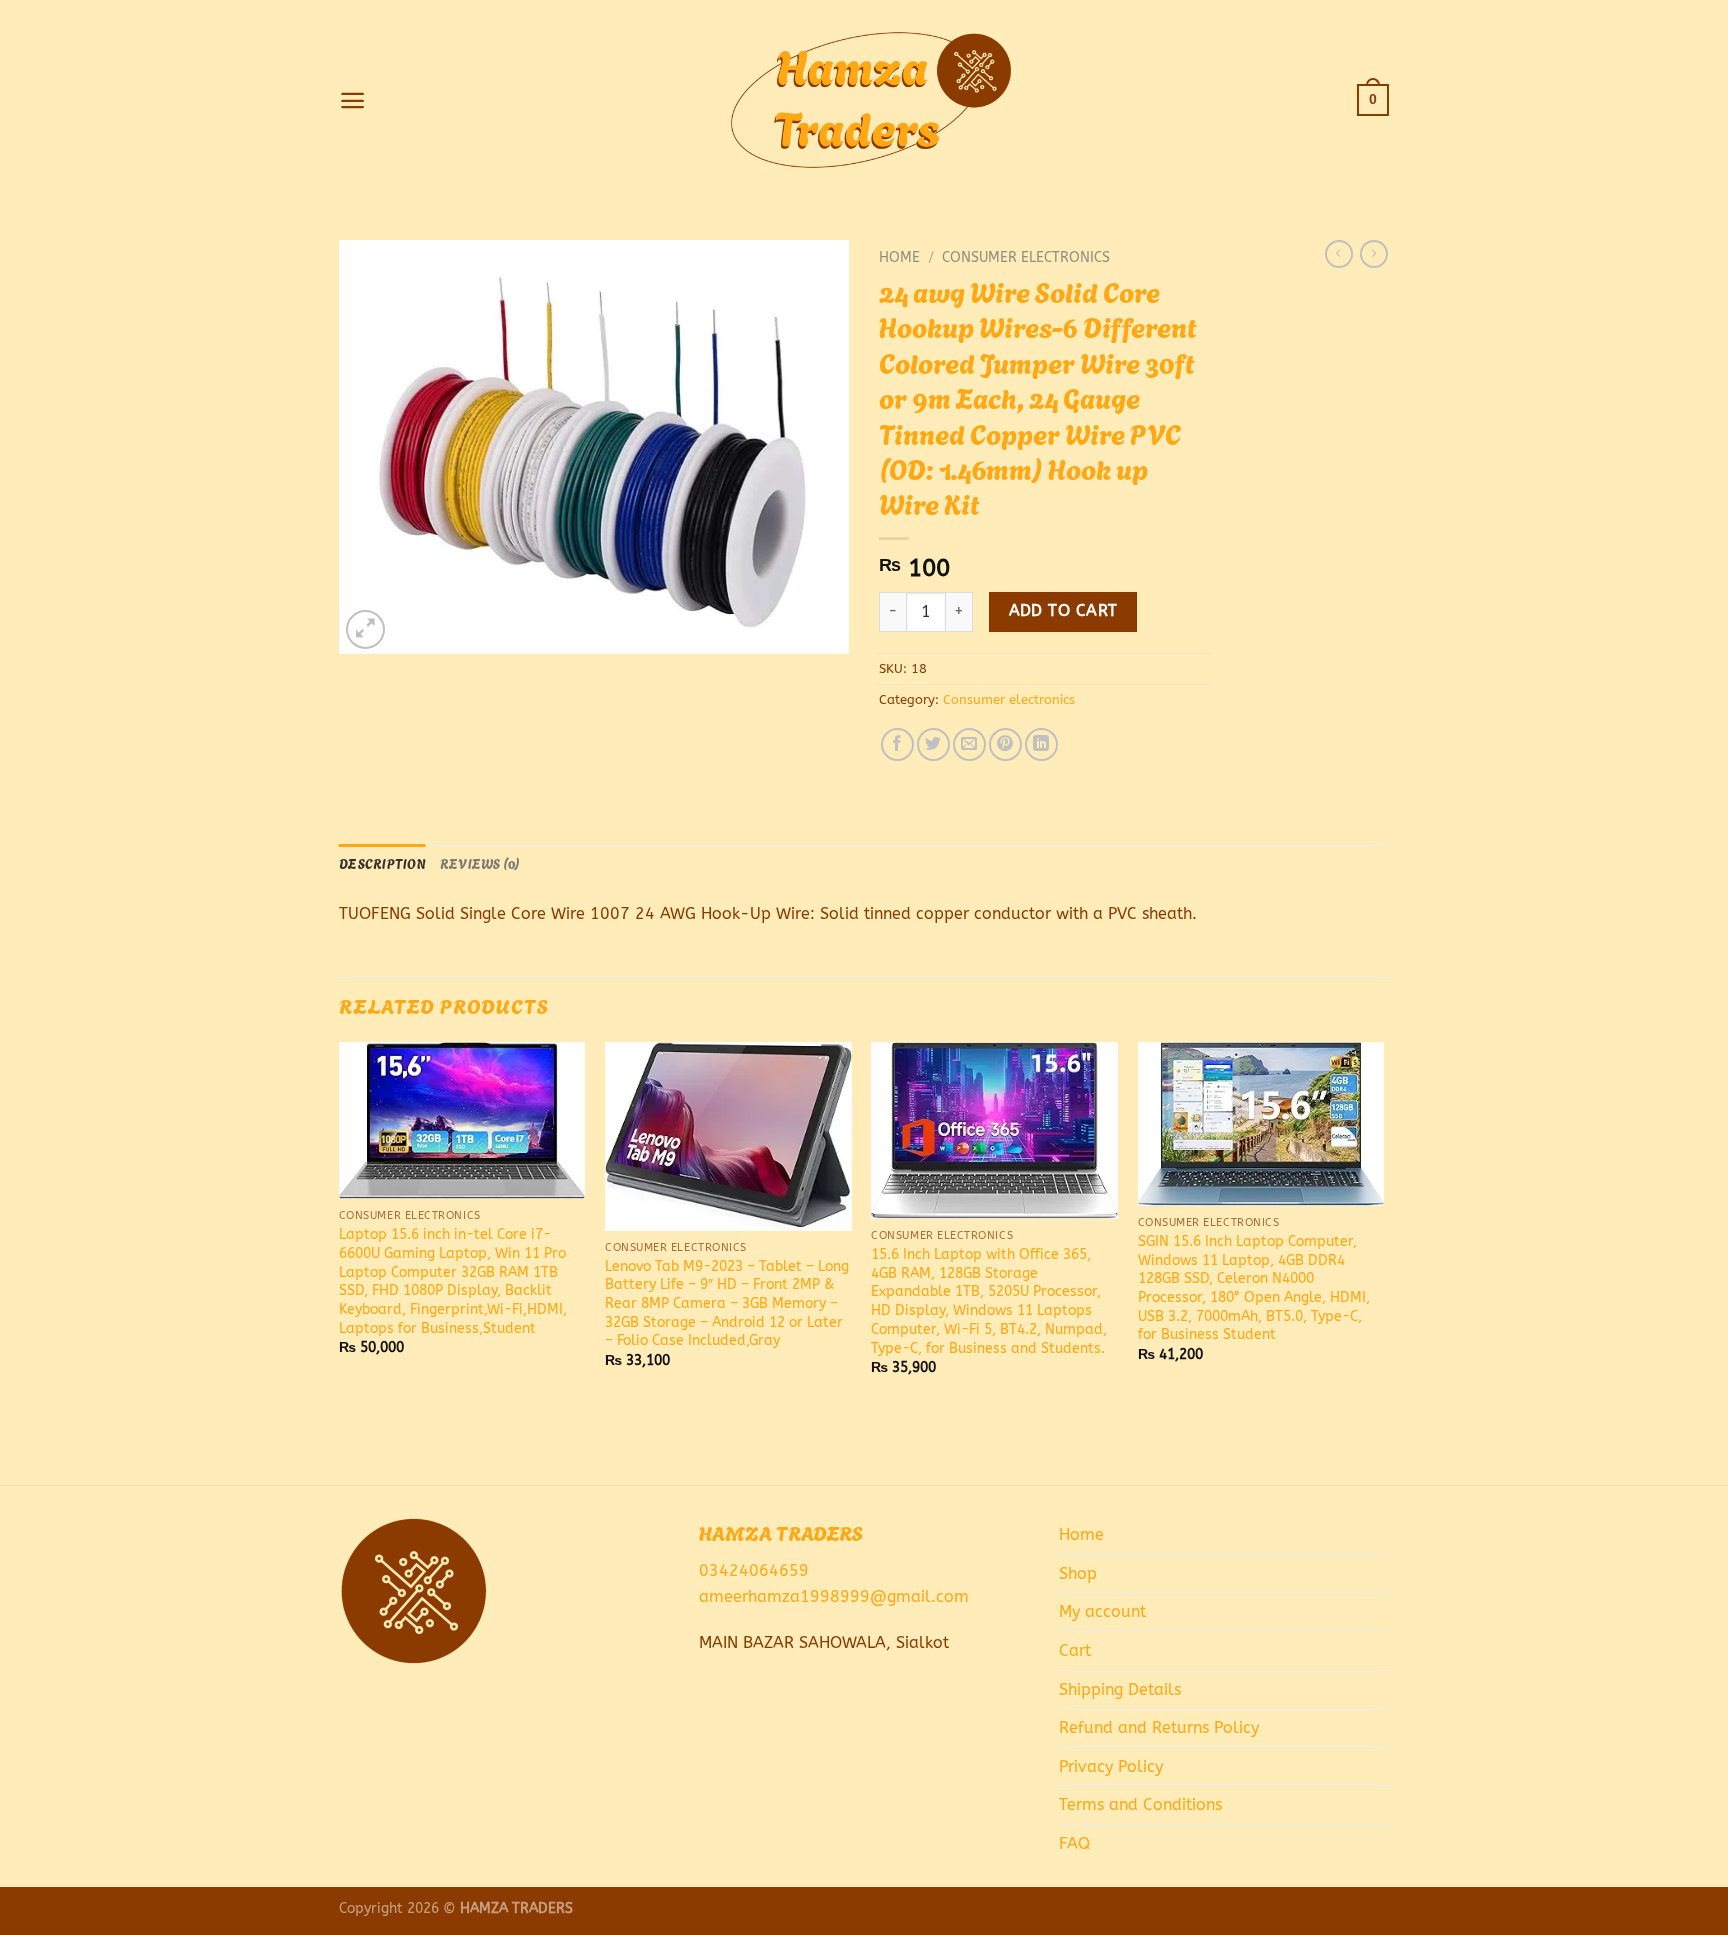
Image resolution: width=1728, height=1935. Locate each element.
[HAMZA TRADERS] (864, 100)
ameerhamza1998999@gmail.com (834, 1596)
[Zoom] (365, 629)
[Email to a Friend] (969, 744)
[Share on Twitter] (933, 744)
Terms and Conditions (1140, 1804)
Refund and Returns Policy (1159, 1727)
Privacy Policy (1111, 1766)
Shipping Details (1120, 1689)
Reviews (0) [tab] (480, 863)
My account (1102, 1611)
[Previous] (340, 1261)
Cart (1075, 1650)
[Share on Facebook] (897, 744)
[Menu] (352, 100)
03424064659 (754, 1570)
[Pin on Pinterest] (1005, 744)
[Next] (1383, 1261)
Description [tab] (382, 863)
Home (899, 257)
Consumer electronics (1026, 257)
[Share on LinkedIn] (1041, 744)
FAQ (1074, 1843)
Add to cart (1063, 611)
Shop (1078, 1573)
